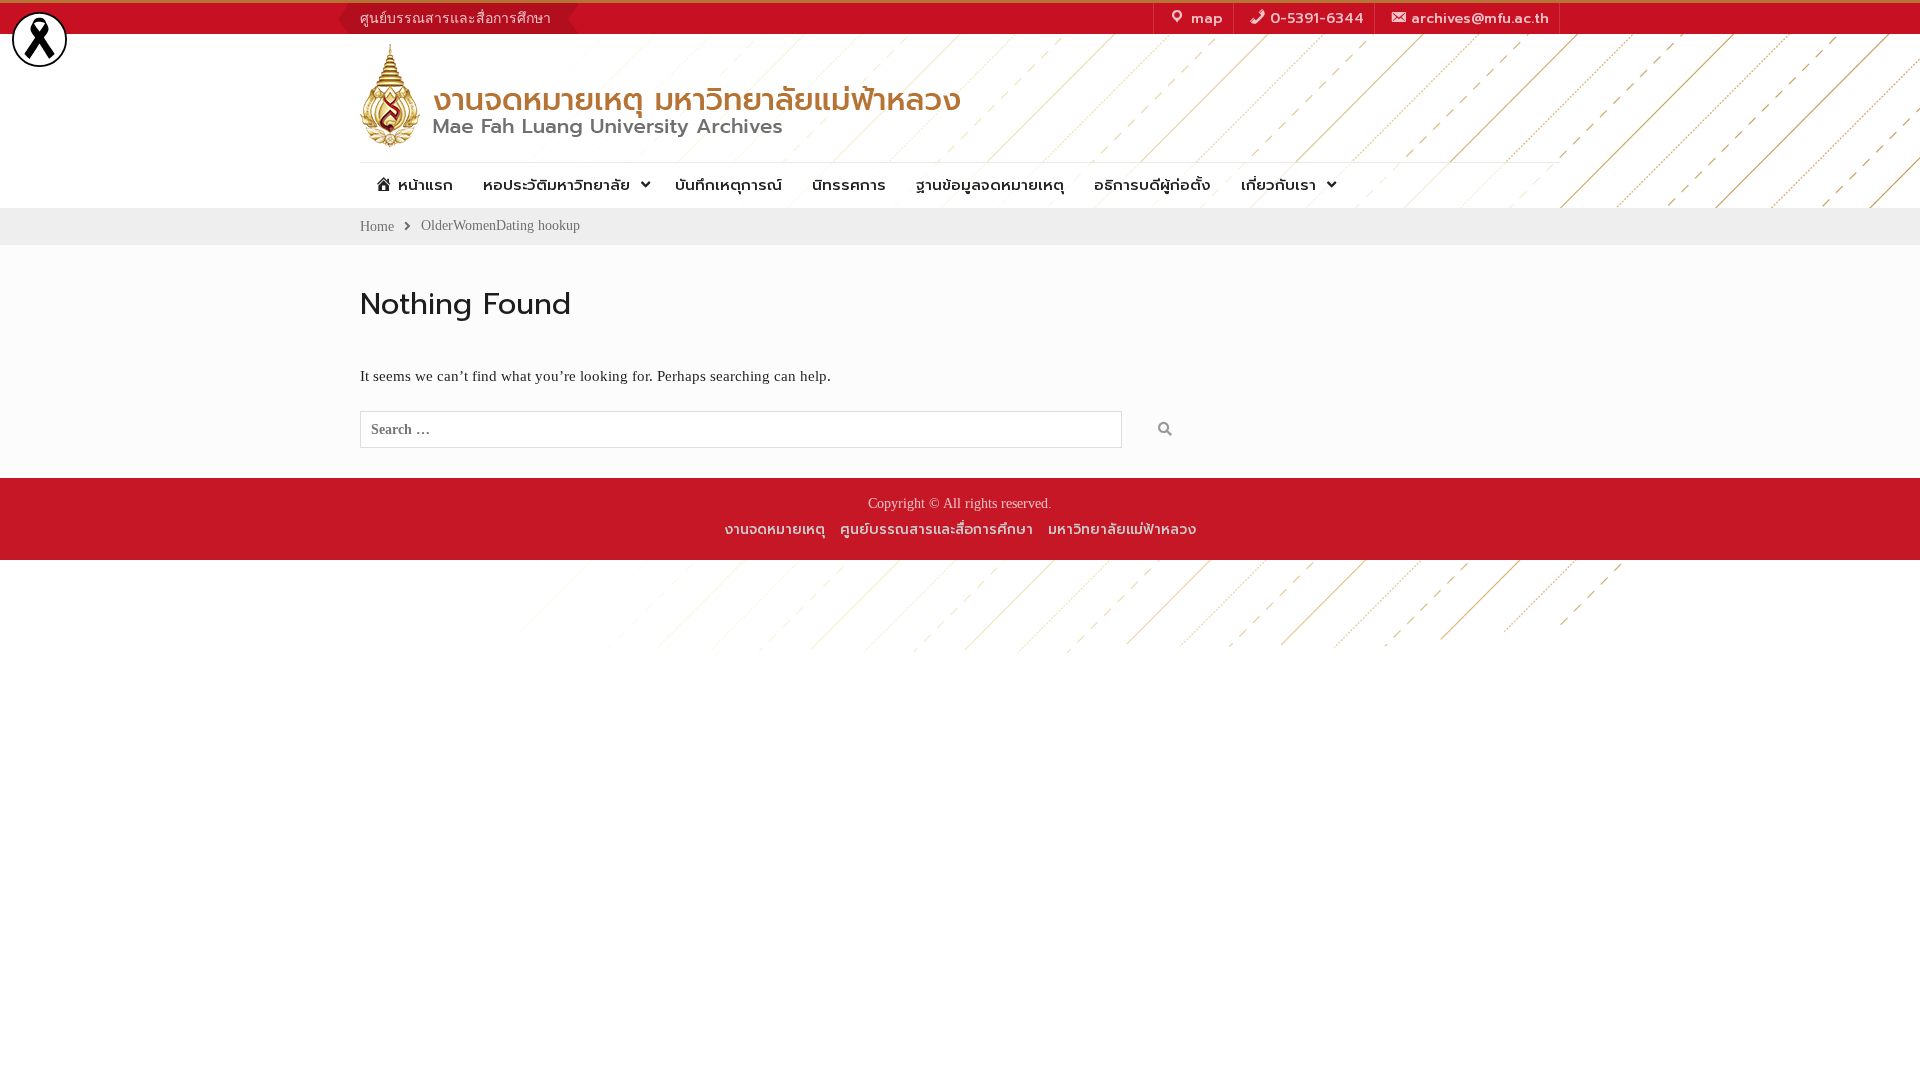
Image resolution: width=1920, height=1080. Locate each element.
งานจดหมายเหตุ (774, 529)
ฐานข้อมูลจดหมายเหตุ (990, 185)
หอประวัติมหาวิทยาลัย (556, 185)
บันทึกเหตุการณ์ (728, 185)
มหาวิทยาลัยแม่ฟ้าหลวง (1122, 529)
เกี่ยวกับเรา (1278, 185)
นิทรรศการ (849, 185)
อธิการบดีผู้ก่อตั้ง (1152, 185)
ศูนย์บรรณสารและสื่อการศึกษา (455, 18)
